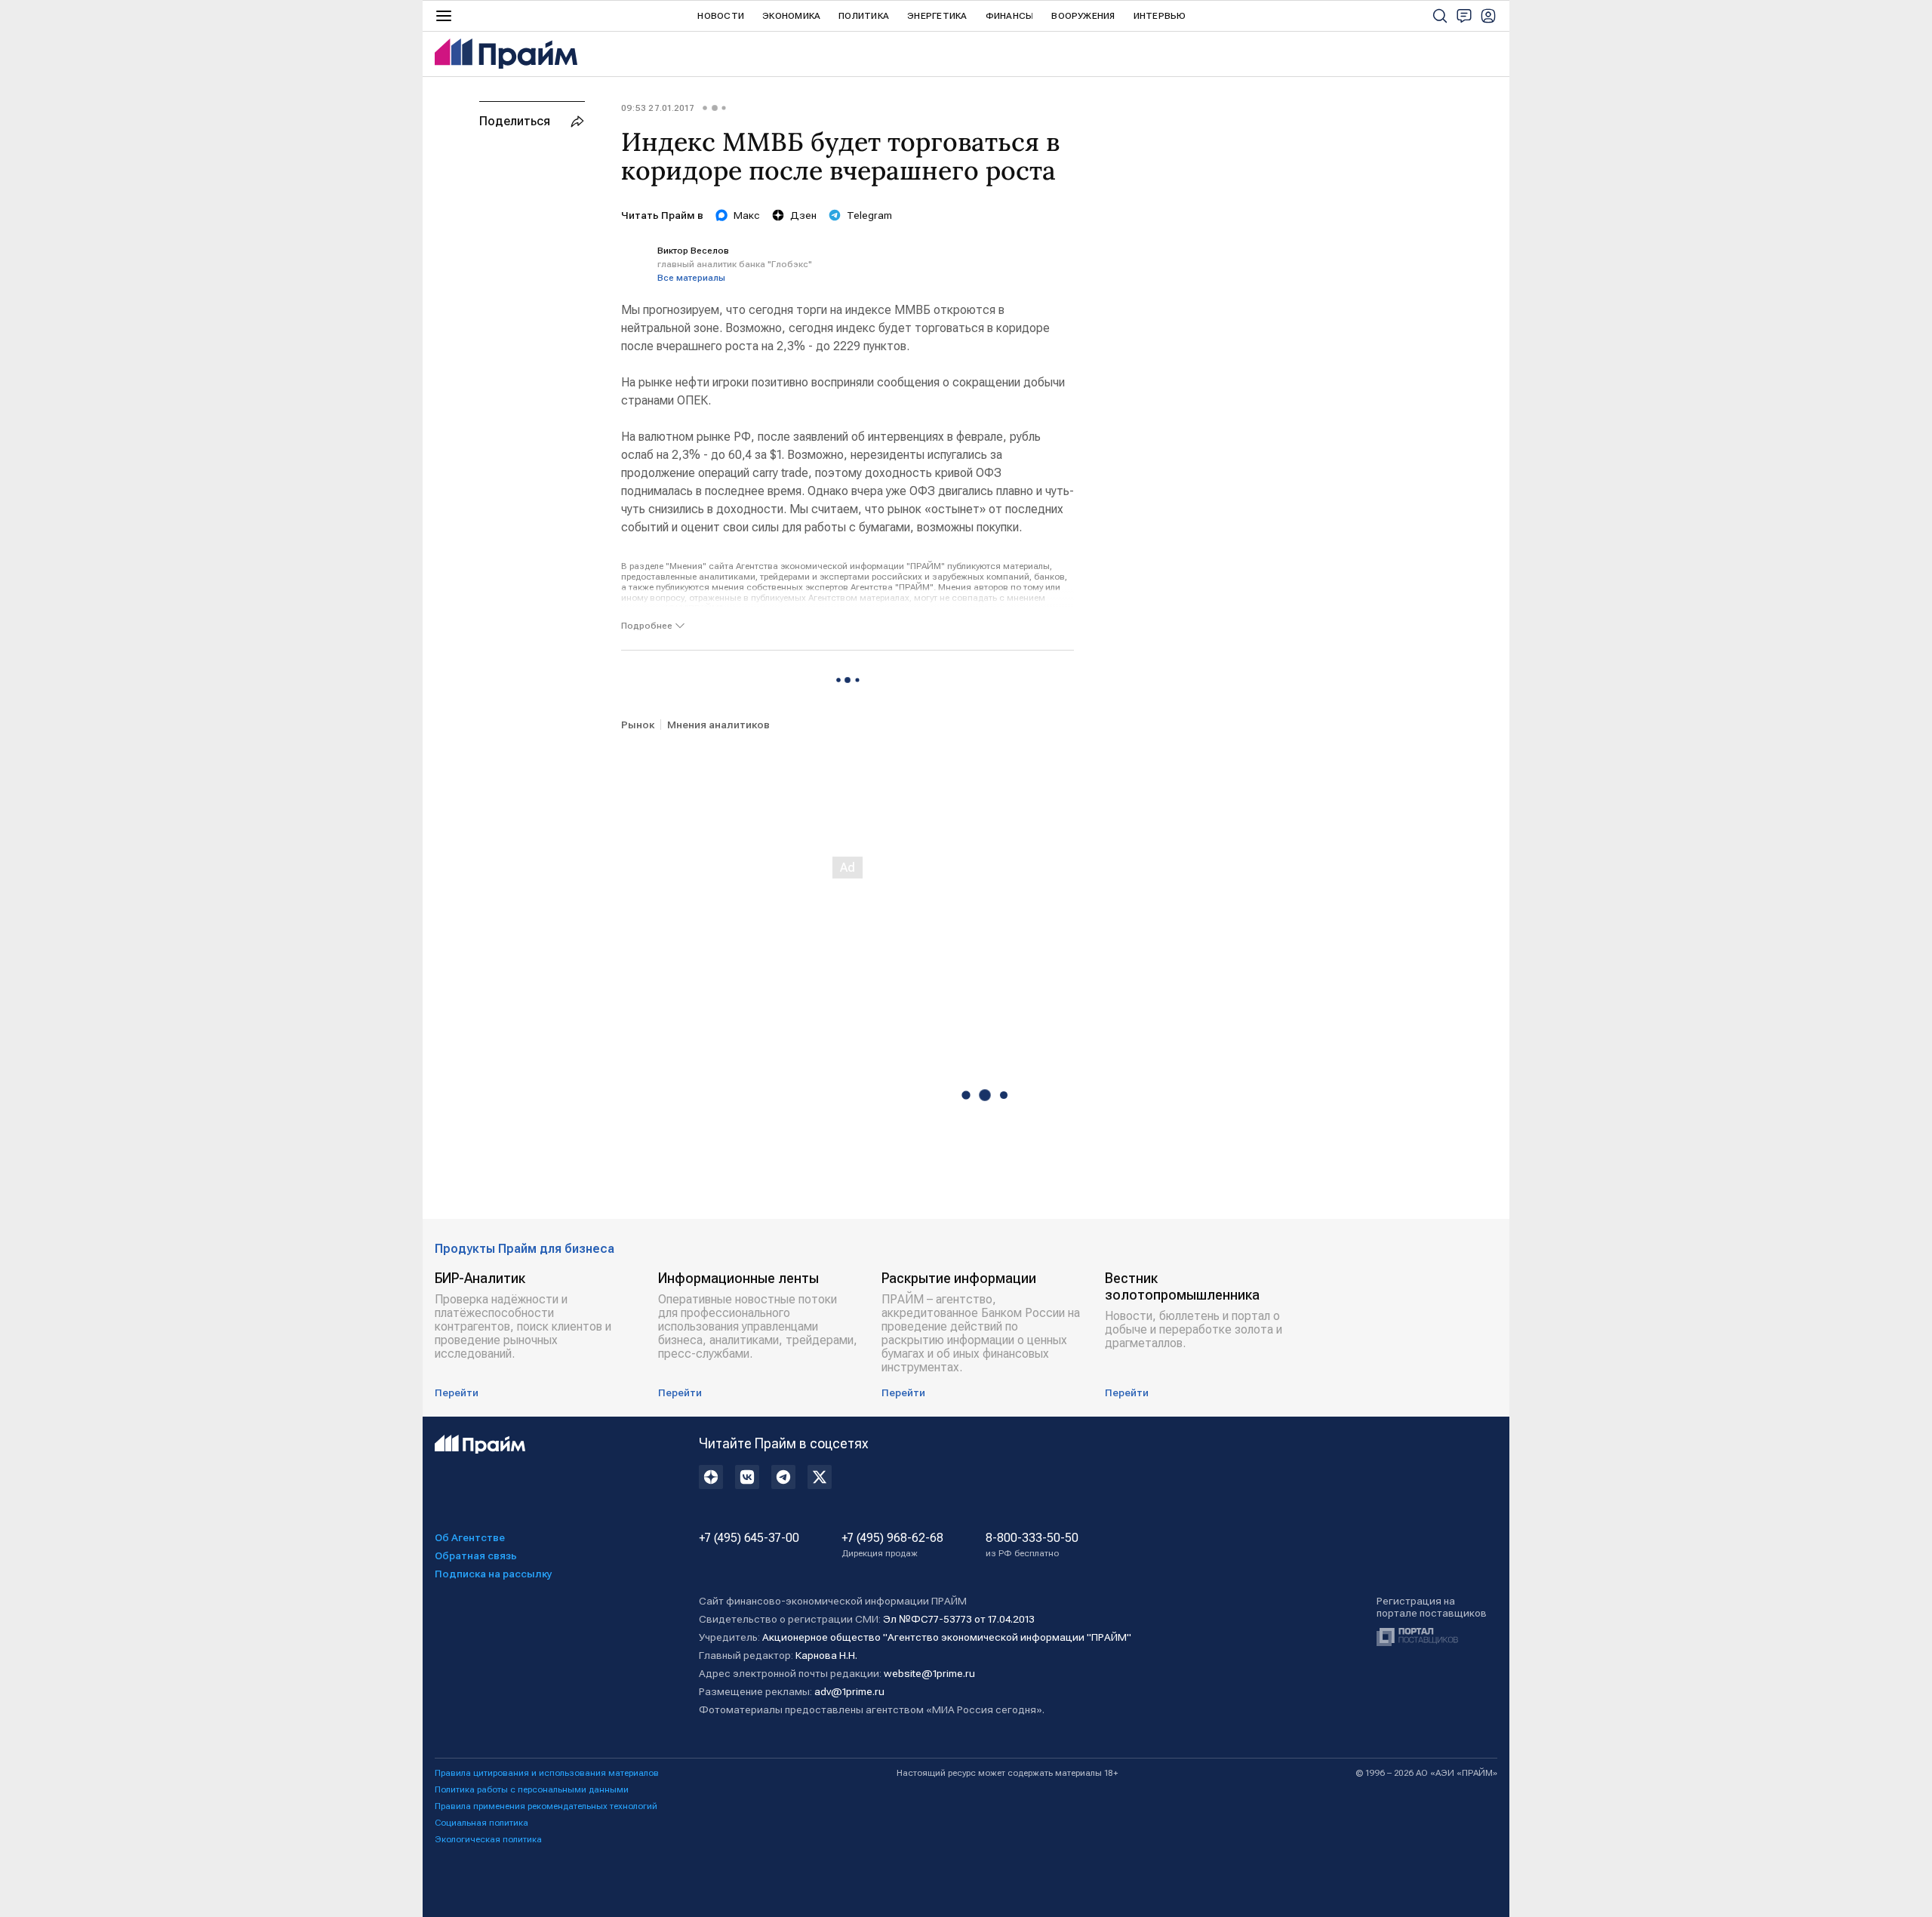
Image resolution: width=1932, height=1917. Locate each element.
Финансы (1010, 16)
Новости (721, 16)
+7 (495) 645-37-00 (749, 1538)
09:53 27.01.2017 (658, 108)
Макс (747, 215)
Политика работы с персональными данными (532, 1789)
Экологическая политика (488, 1839)
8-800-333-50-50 (1032, 1545)
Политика (864, 16)
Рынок (638, 725)
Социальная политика (481, 1823)
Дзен (803, 215)
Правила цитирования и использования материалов (547, 1773)
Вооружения (1083, 16)
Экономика (791, 16)
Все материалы (691, 278)
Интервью (1160, 16)
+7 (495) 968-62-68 (892, 1545)
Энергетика (937, 16)
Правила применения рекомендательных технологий (546, 1806)
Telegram (869, 215)
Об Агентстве (470, 1537)
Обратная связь (476, 1555)
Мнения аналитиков (718, 725)
